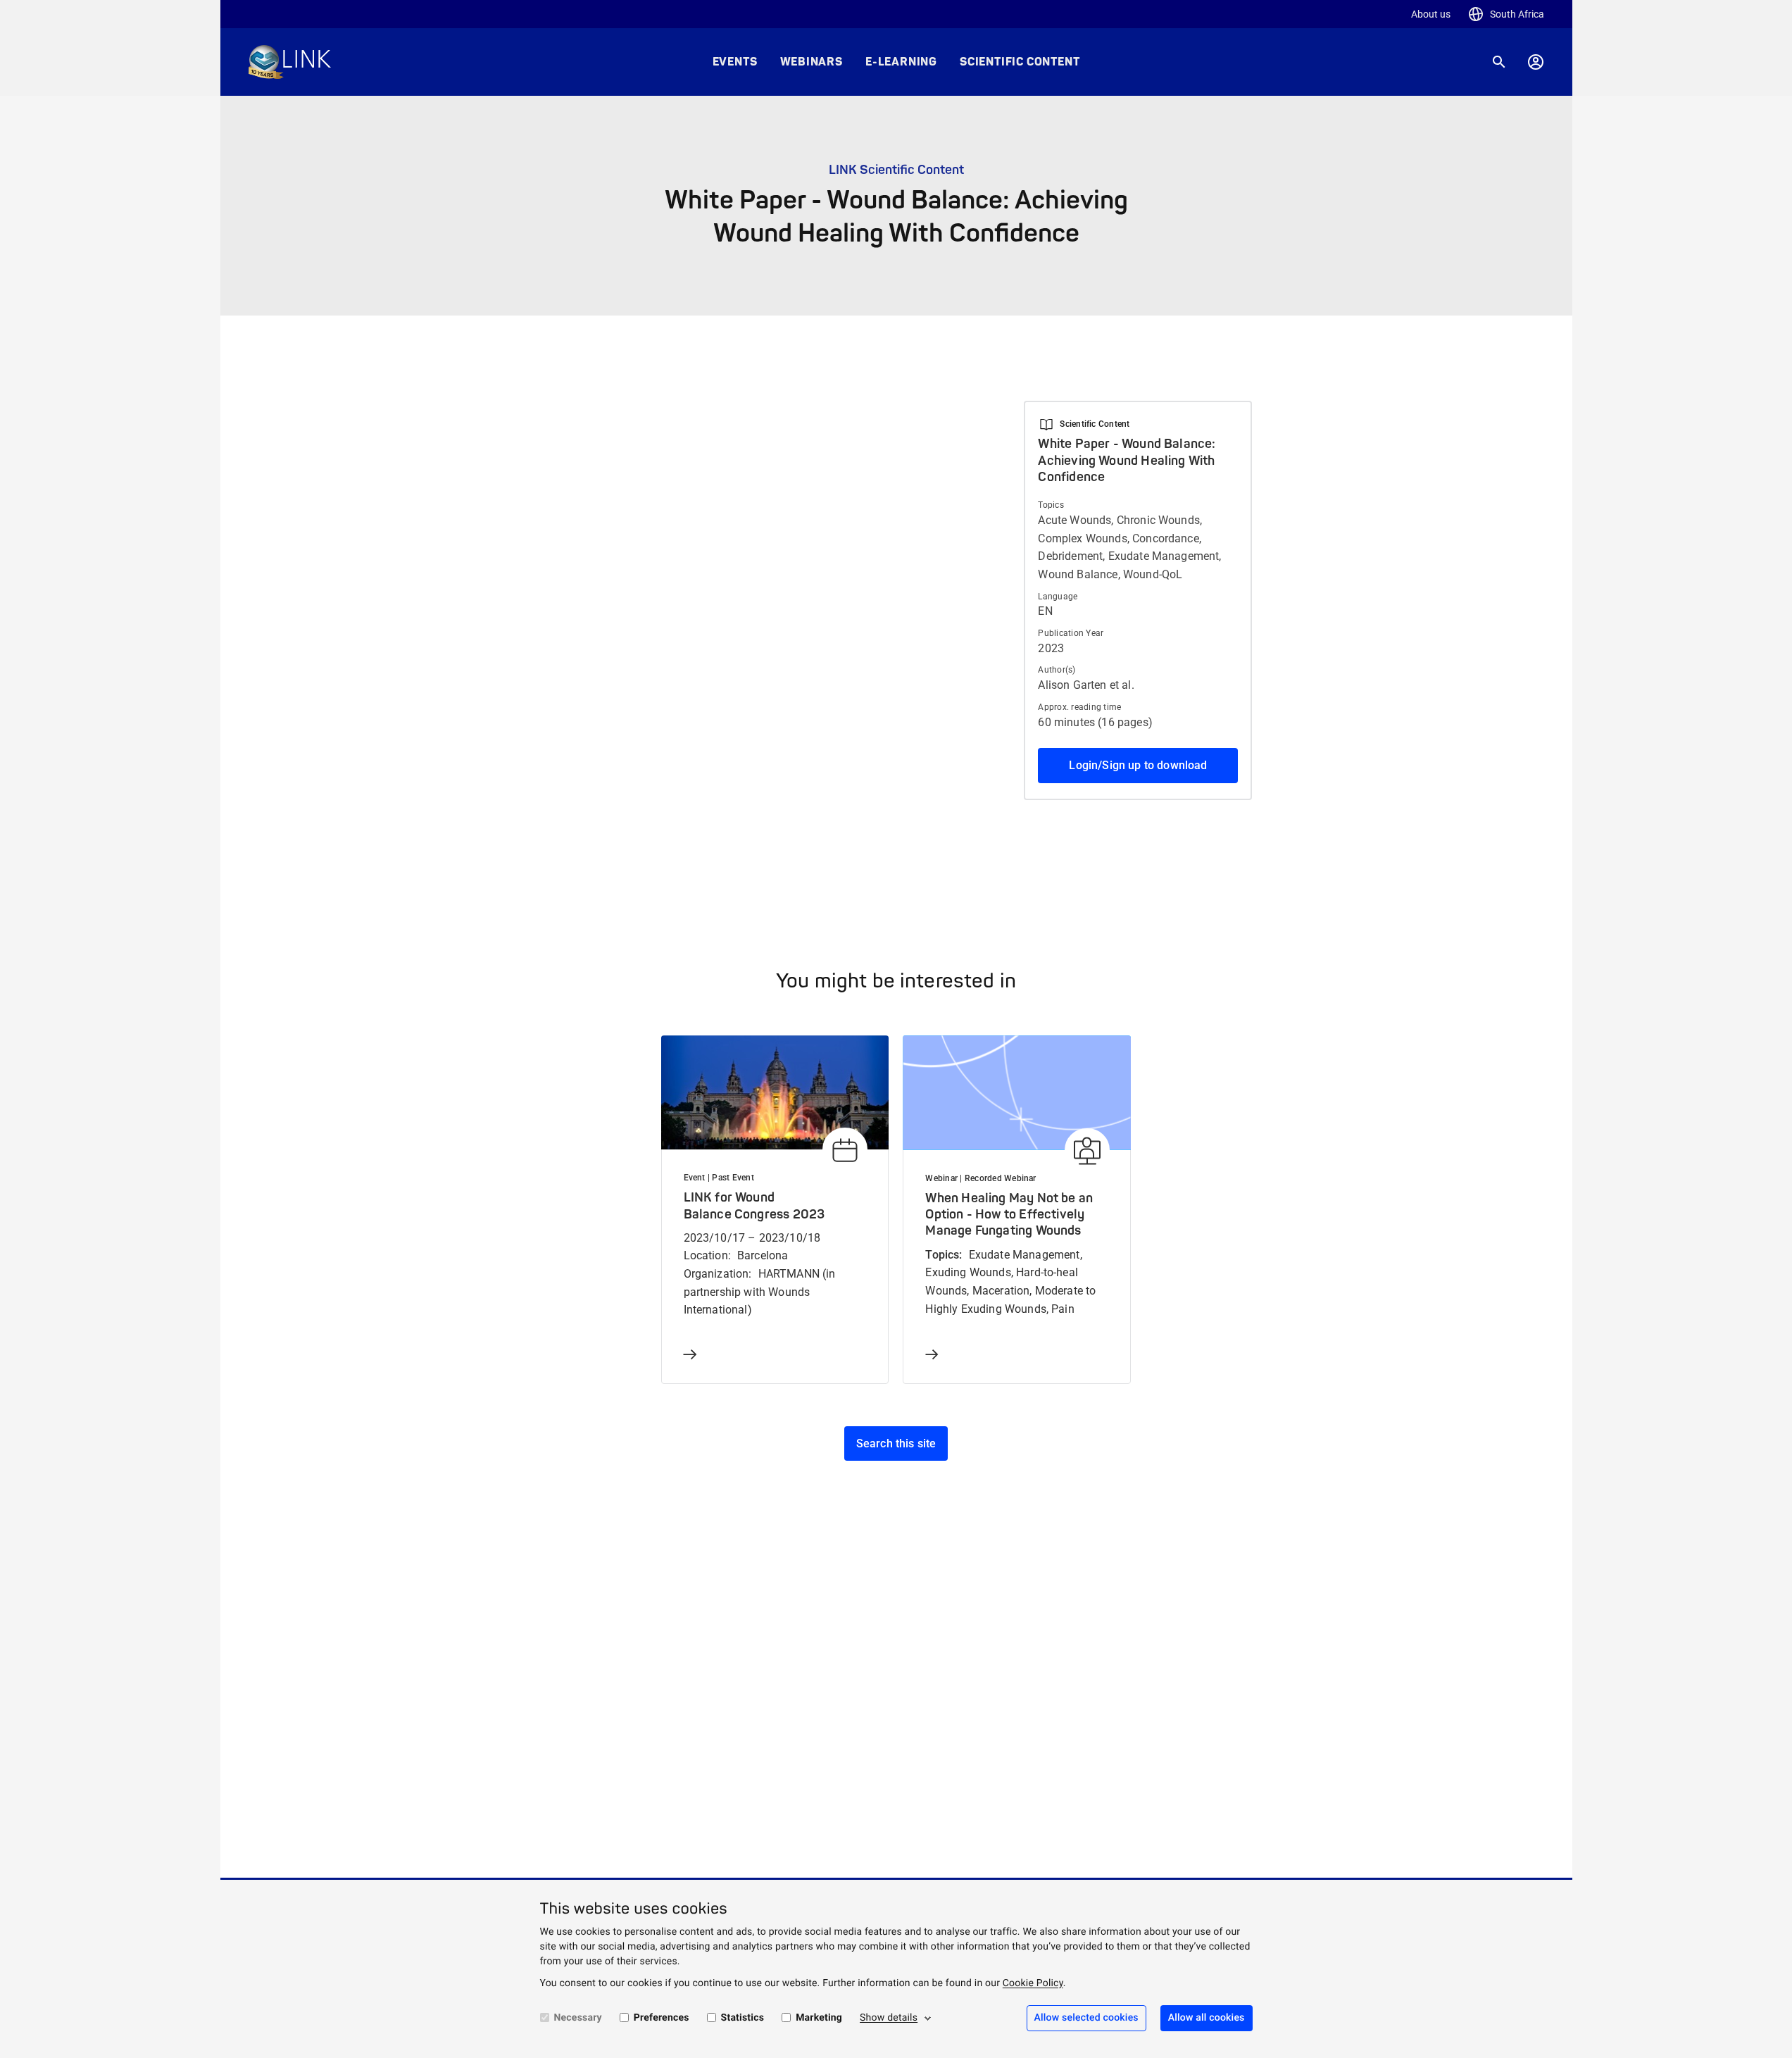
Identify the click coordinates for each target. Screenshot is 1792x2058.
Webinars (812, 62)
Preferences (662, 2018)
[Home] (290, 62)
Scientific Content (1020, 62)
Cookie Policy (1033, 1983)
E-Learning (901, 62)
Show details (889, 2018)
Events (735, 62)
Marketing (819, 2018)
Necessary (578, 2018)
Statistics (743, 2018)
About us (1431, 14)
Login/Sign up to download (1138, 765)
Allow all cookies (1207, 2018)
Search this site (896, 1443)
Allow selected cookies (1086, 2018)
